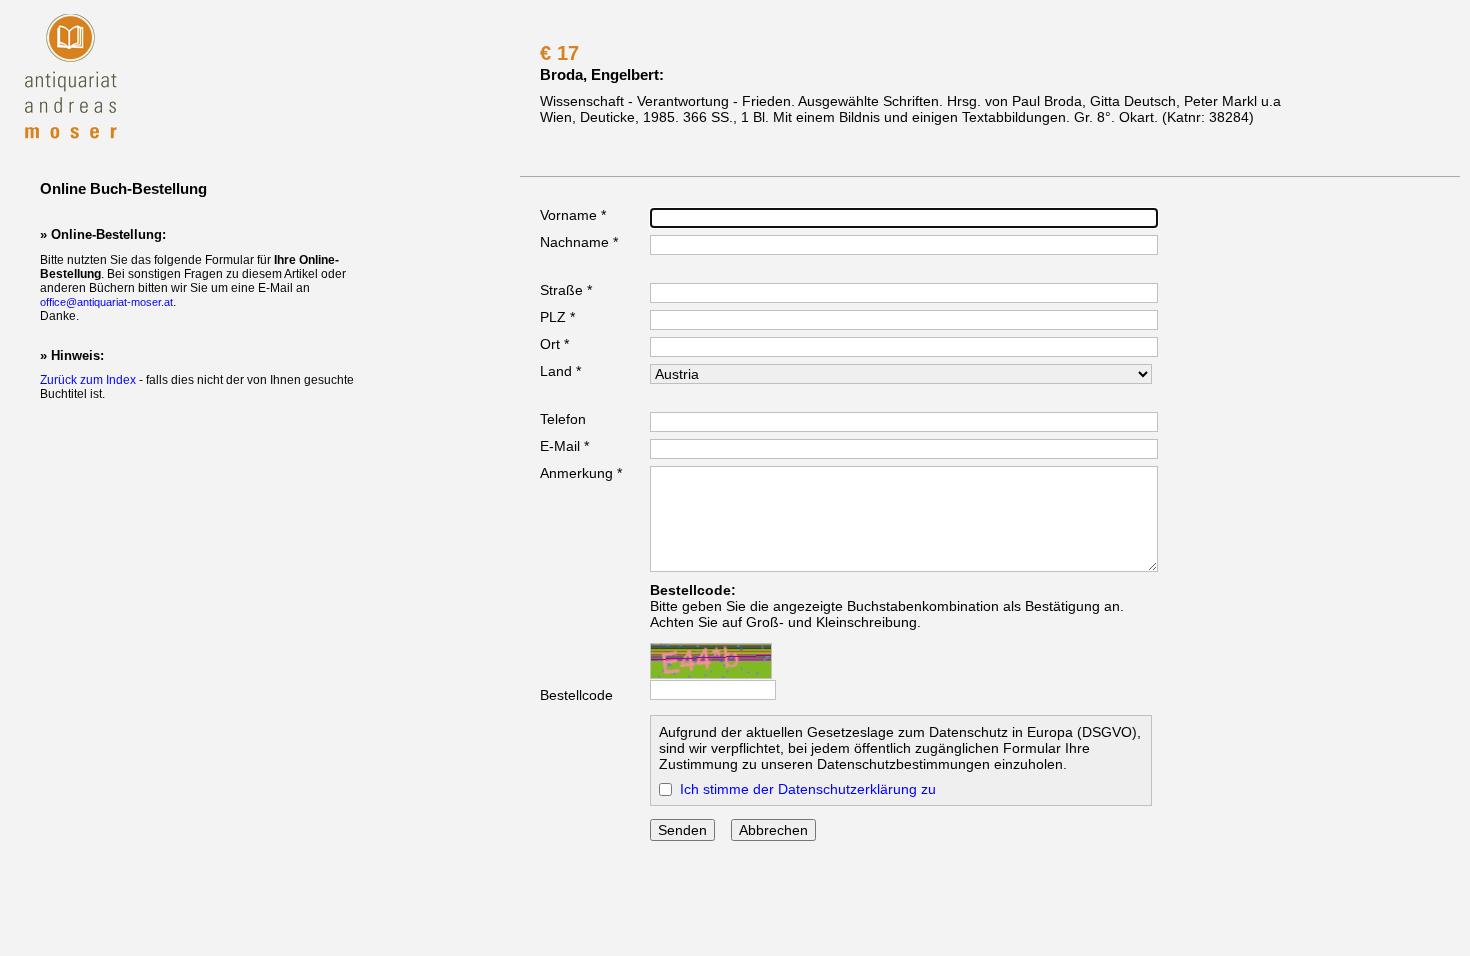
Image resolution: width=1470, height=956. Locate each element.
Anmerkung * (581, 473)
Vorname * (573, 215)
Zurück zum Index (88, 380)
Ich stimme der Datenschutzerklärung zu (808, 789)
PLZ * (557, 317)
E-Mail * (564, 446)
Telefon (563, 419)
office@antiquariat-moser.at (106, 302)
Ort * (554, 344)
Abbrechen (773, 830)
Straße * (566, 290)
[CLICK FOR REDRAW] (711, 661)
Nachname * (579, 242)
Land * (560, 371)
